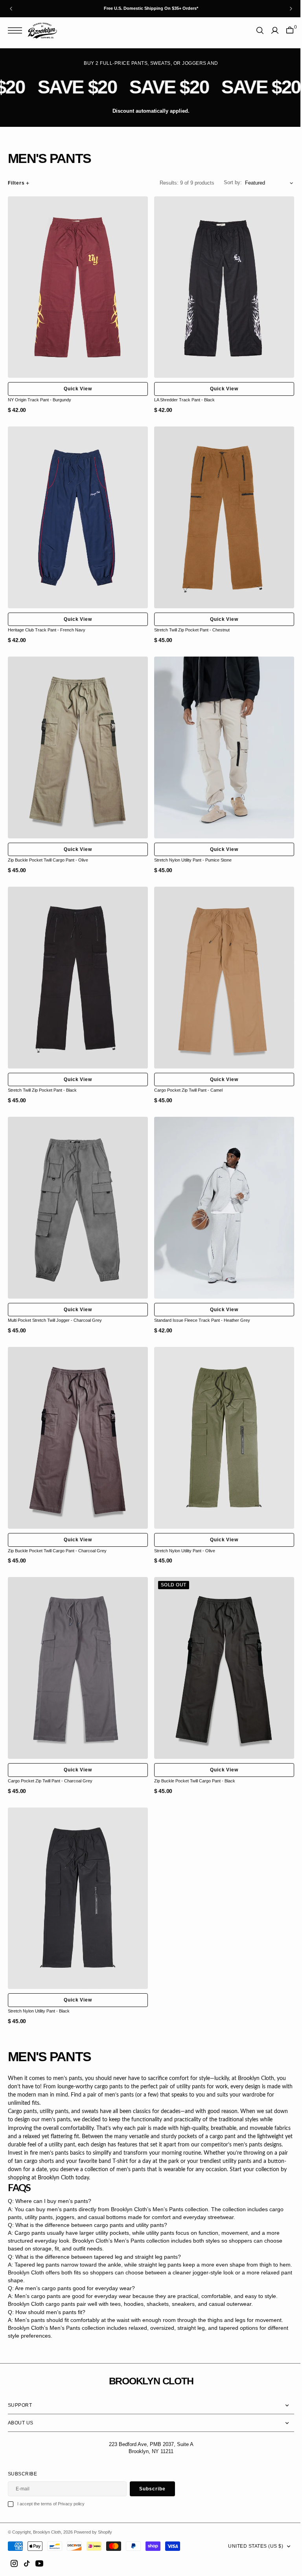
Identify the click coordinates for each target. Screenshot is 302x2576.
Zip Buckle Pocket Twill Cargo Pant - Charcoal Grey (57, 1528)
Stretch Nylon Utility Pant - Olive (182, 1528)
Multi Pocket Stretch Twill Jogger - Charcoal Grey (55, 1301)
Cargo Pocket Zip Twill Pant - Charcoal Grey (50, 1754)
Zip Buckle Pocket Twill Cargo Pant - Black (192, 1754)
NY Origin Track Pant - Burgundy (40, 396)
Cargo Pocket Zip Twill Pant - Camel (186, 1075)
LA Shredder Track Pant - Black (182, 396)
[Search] (254, 30)
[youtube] (39, 2563)
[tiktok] (27, 2563)
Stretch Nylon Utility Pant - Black (39, 1980)
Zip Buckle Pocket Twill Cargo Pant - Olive (48, 849)
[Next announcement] (291, 9)
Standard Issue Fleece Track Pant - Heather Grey (199, 1301)
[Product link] (76, 285)
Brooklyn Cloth (47, 2532)
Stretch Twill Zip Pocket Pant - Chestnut (189, 622)
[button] (17, 30)
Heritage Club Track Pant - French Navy (47, 622)
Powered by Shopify (93, 2532)
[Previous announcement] (11, 9)
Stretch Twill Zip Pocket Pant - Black (42, 1075)
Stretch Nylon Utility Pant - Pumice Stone (190, 849)
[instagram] (14, 2563)
